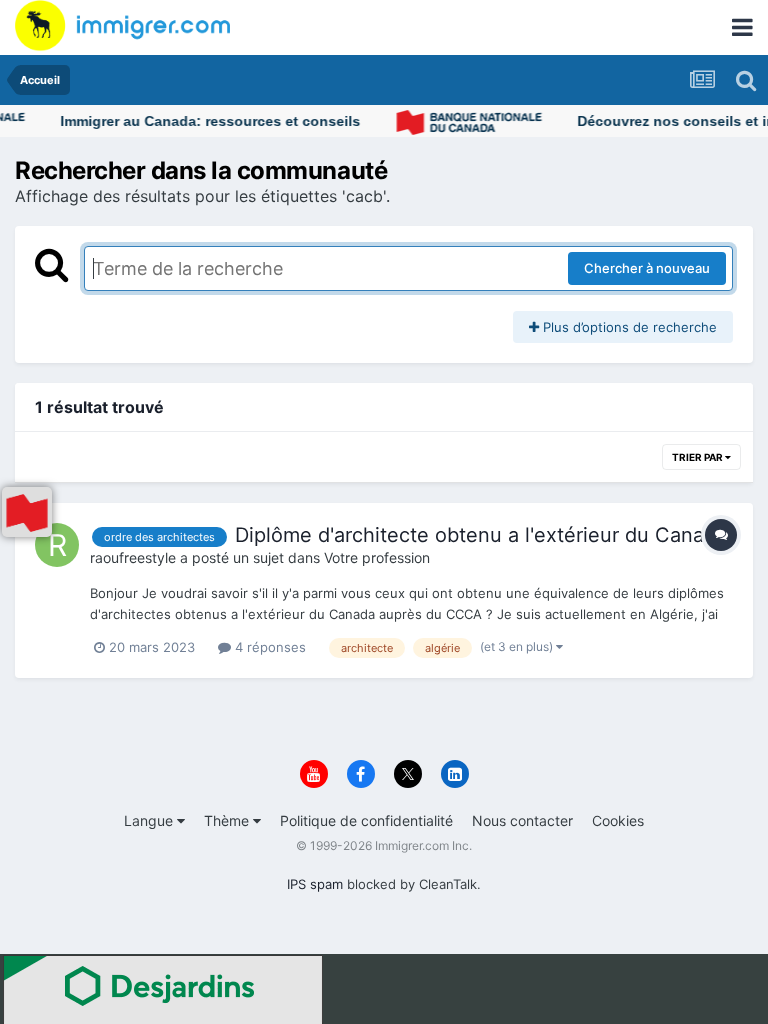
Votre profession (377, 557)
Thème (228, 820)
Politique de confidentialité (366, 820)
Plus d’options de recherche (628, 327)
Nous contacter (522, 820)
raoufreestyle (133, 557)
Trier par (698, 457)
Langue (150, 820)
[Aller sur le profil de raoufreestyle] (57, 545)
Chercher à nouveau (647, 268)
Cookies (618, 820)
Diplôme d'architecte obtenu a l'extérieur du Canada (481, 535)
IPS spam (315, 884)
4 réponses (268, 647)
